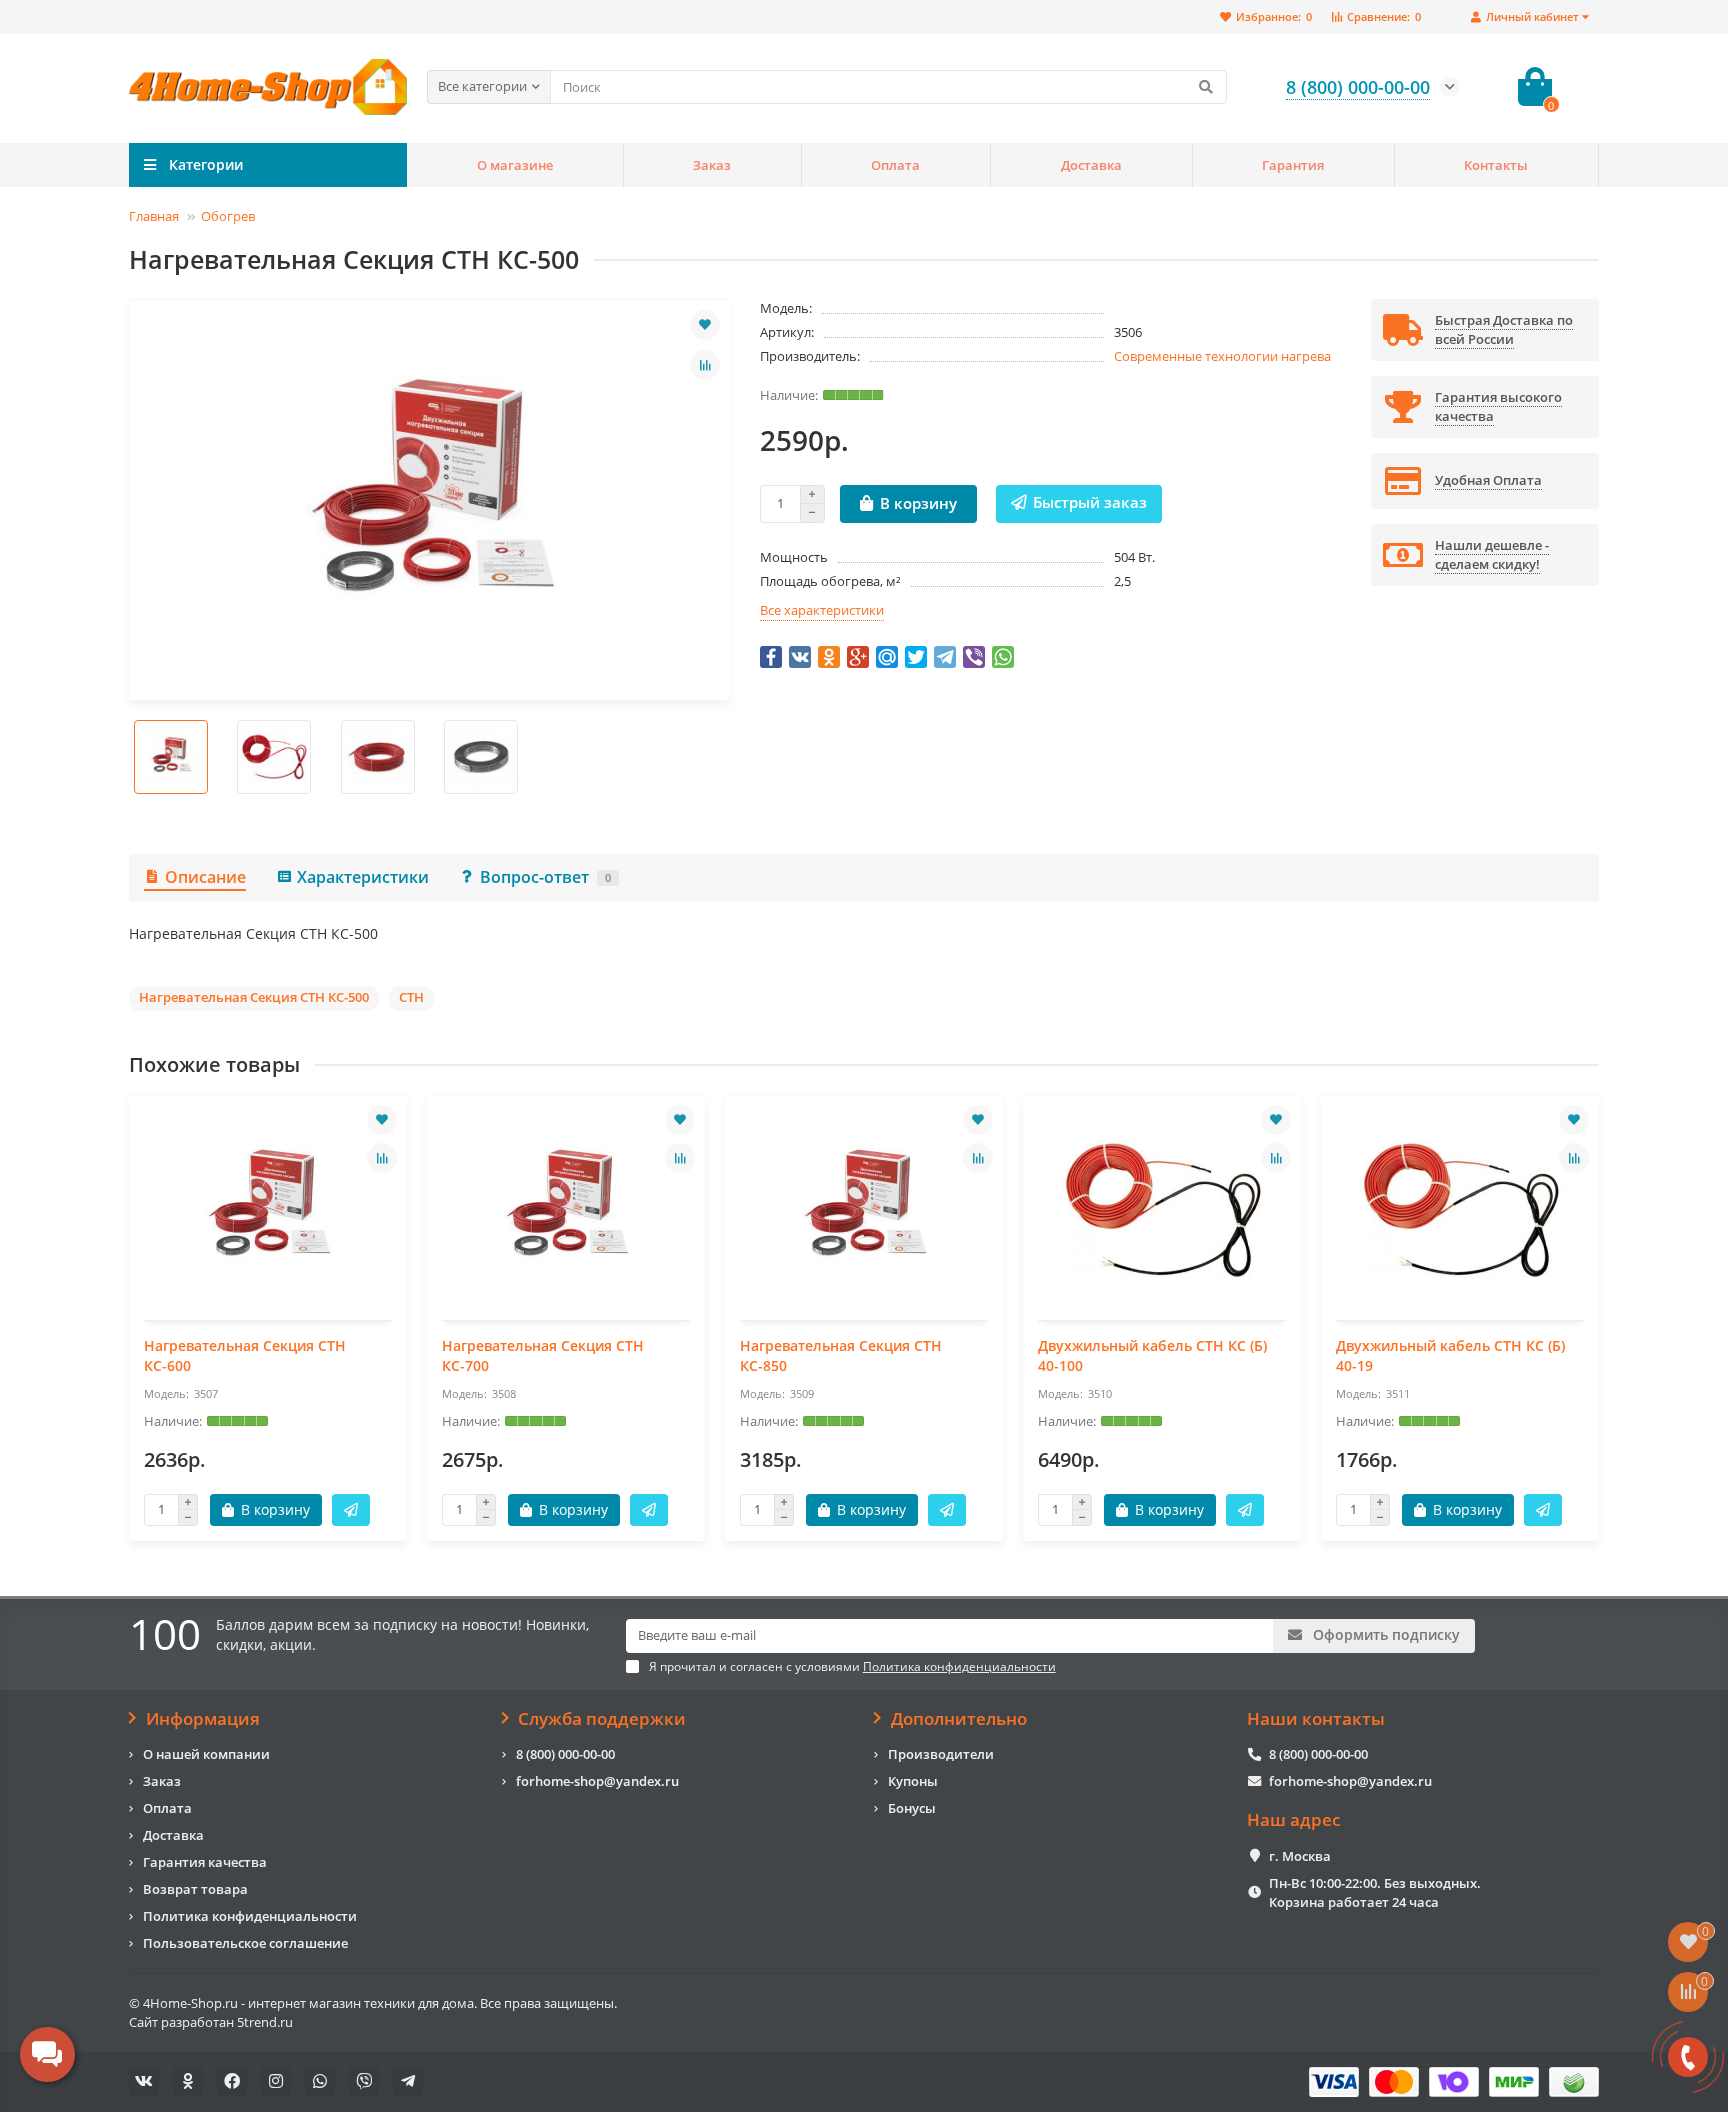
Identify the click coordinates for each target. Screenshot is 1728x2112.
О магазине (515, 165)
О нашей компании (206, 1754)
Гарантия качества (205, 1862)
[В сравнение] (705, 365)
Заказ (712, 165)
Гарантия (1293, 165)
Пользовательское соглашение (245, 1943)
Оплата (895, 165)
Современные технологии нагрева (1222, 356)
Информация (203, 1719)
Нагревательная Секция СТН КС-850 (841, 1355)
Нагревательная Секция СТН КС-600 (245, 1355)
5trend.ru (265, 2022)
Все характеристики (822, 610)
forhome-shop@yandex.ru (597, 1781)
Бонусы (912, 1808)
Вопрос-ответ (545, 877)
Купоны (913, 1781)
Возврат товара (195, 1889)
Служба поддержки (602, 1719)
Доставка (1091, 165)
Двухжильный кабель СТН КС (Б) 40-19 (1450, 1355)
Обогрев (228, 216)
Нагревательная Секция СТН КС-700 (543, 1355)
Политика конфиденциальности (250, 1916)
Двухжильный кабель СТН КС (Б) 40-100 (1152, 1355)
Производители (941, 1754)
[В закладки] (705, 325)
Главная (154, 216)
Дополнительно (959, 1719)
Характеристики (363, 877)
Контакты (1496, 165)
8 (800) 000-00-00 (565, 1754)
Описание (205, 877)
